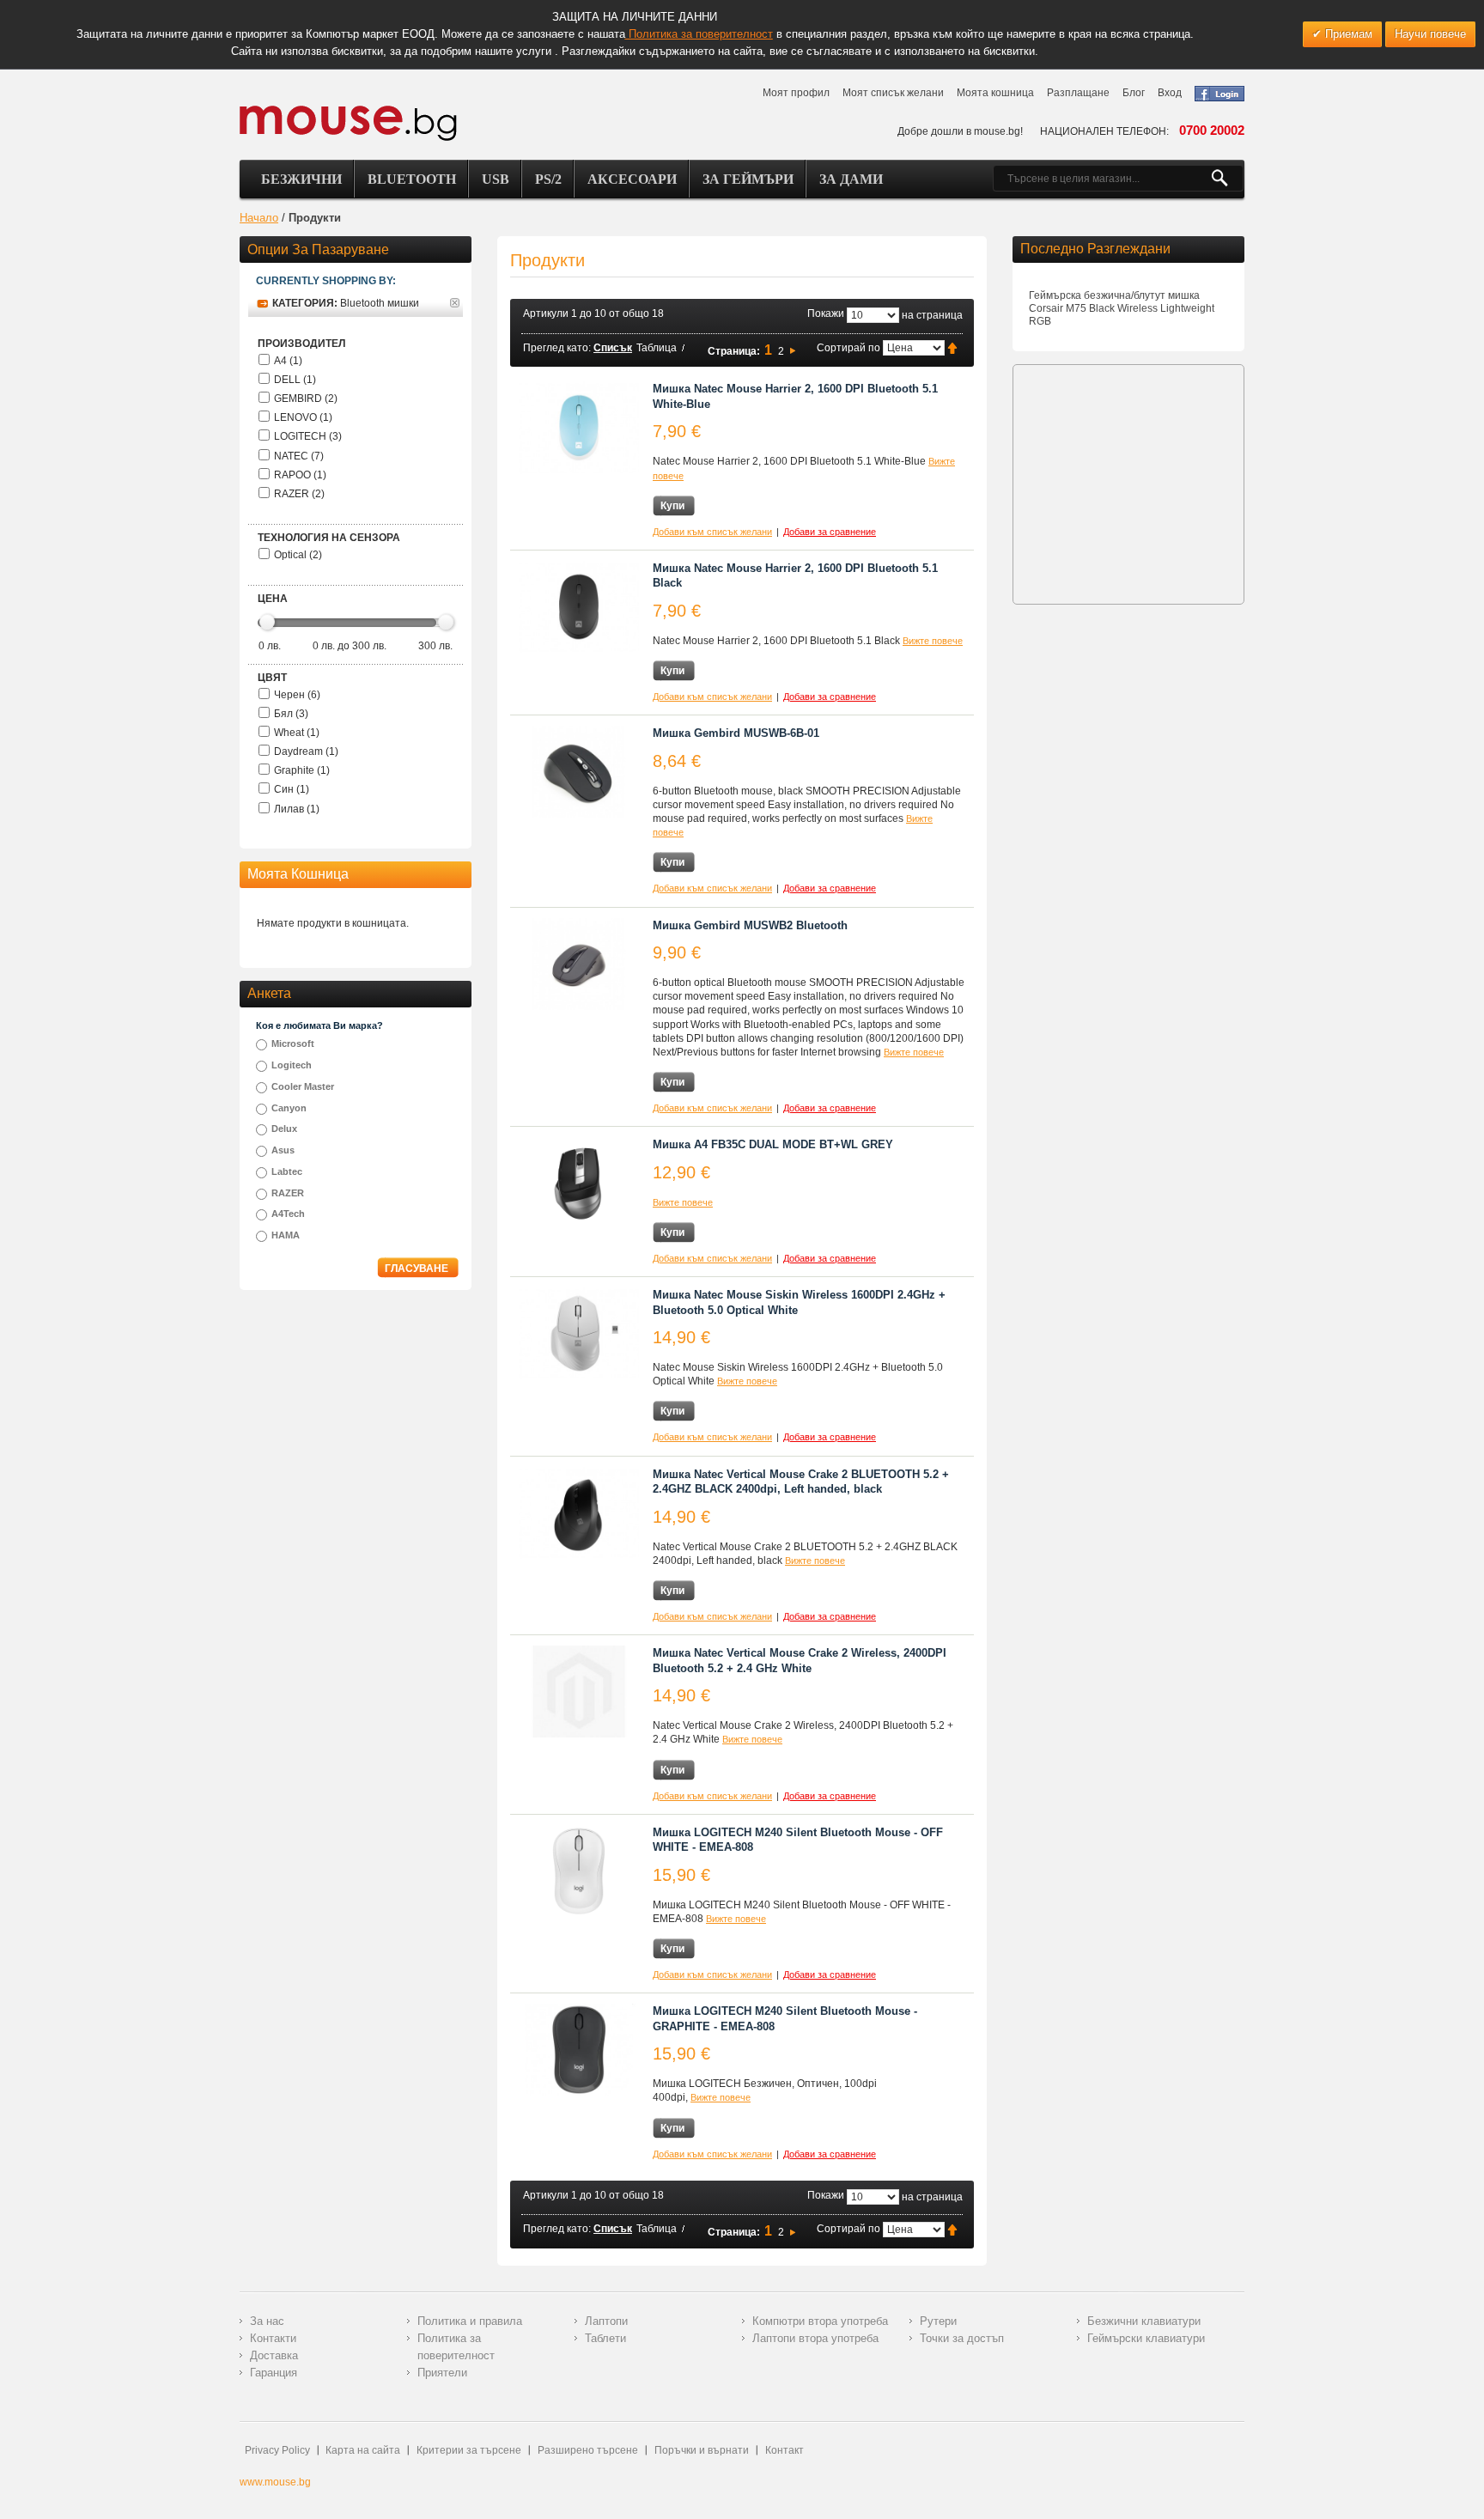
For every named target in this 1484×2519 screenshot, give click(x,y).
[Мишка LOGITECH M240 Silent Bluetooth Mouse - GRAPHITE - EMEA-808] (579, 2050)
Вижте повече (933, 641)
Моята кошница (995, 93)
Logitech (292, 1065)
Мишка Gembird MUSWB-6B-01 (736, 733)
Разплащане (1078, 93)
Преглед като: (557, 348)
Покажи (826, 313)
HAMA (286, 1235)
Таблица (657, 348)
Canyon (289, 1108)
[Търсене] (1227, 179)
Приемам (1347, 34)
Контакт (785, 2450)
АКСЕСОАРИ (632, 179)
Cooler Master (303, 1086)
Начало (259, 218)
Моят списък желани (893, 93)
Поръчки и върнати (702, 2450)
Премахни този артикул (455, 303)
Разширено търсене (588, 2450)
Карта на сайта (363, 2450)
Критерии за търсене (469, 2450)
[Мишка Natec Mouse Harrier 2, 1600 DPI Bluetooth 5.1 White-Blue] (579, 427)
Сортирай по (848, 348)
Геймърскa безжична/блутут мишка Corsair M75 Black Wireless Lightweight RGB (1122, 308)
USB (496, 179)
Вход (1170, 93)
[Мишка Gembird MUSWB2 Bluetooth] (579, 964)
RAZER (288, 1193)
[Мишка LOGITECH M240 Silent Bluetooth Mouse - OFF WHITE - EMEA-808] (579, 1871)
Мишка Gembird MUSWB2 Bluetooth (750, 925)
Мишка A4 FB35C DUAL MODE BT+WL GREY (773, 1144)
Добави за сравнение (830, 532)
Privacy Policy (277, 2450)
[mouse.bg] (348, 122)
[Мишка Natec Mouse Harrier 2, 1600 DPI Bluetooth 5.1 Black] (579, 607)
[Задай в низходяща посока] (952, 348)
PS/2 (548, 179)
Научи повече (1430, 34)
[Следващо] (793, 351)
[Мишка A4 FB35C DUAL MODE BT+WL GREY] (579, 1183)
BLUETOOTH (412, 179)
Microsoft (293, 1043)
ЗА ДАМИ (851, 179)
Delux (284, 1129)
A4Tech (288, 1214)
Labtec (287, 1171)
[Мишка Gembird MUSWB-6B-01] (579, 772)
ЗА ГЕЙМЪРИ (748, 179)
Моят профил (796, 93)
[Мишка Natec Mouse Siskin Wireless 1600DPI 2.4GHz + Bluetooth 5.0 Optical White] (579, 1333)
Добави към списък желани (712, 532)
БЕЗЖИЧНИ (301, 179)
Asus (283, 1150)
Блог (1134, 93)
